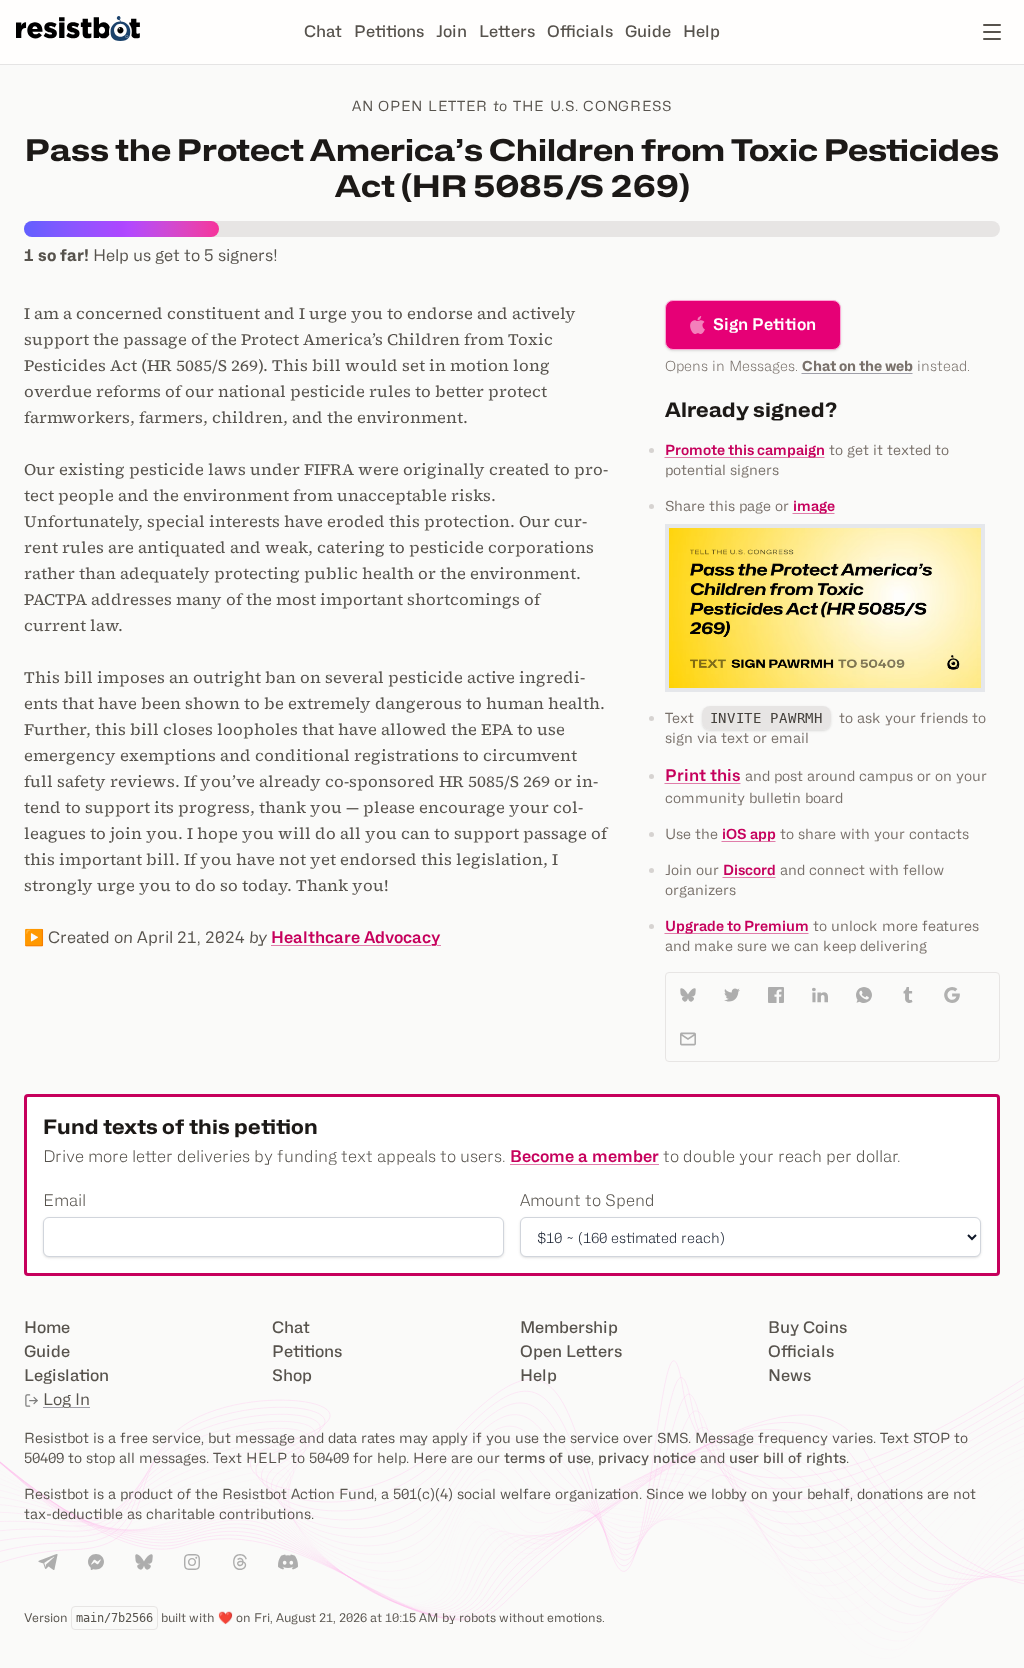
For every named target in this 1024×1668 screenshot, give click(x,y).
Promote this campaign (745, 449)
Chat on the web (857, 365)
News (789, 1375)
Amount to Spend (587, 1200)
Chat (323, 31)
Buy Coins (807, 1327)
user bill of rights (787, 1457)
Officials (580, 31)
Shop (292, 1375)
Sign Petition (764, 324)
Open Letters (571, 1351)
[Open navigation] (992, 32)
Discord (749, 869)
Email (64, 1200)
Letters (507, 31)
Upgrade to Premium (737, 925)
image (814, 505)
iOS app (749, 833)
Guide (648, 31)
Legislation (66, 1375)
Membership (569, 1327)
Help (701, 31)
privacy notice (647, 1457)
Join (451, 31)
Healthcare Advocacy (356, 937)
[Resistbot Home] (78, 48)
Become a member (584, 1156)
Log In (66, 1399)
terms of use (547, 1457)
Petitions (389, 31)
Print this (703, 775)
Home (47, 1327)
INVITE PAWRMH (766, 718)
